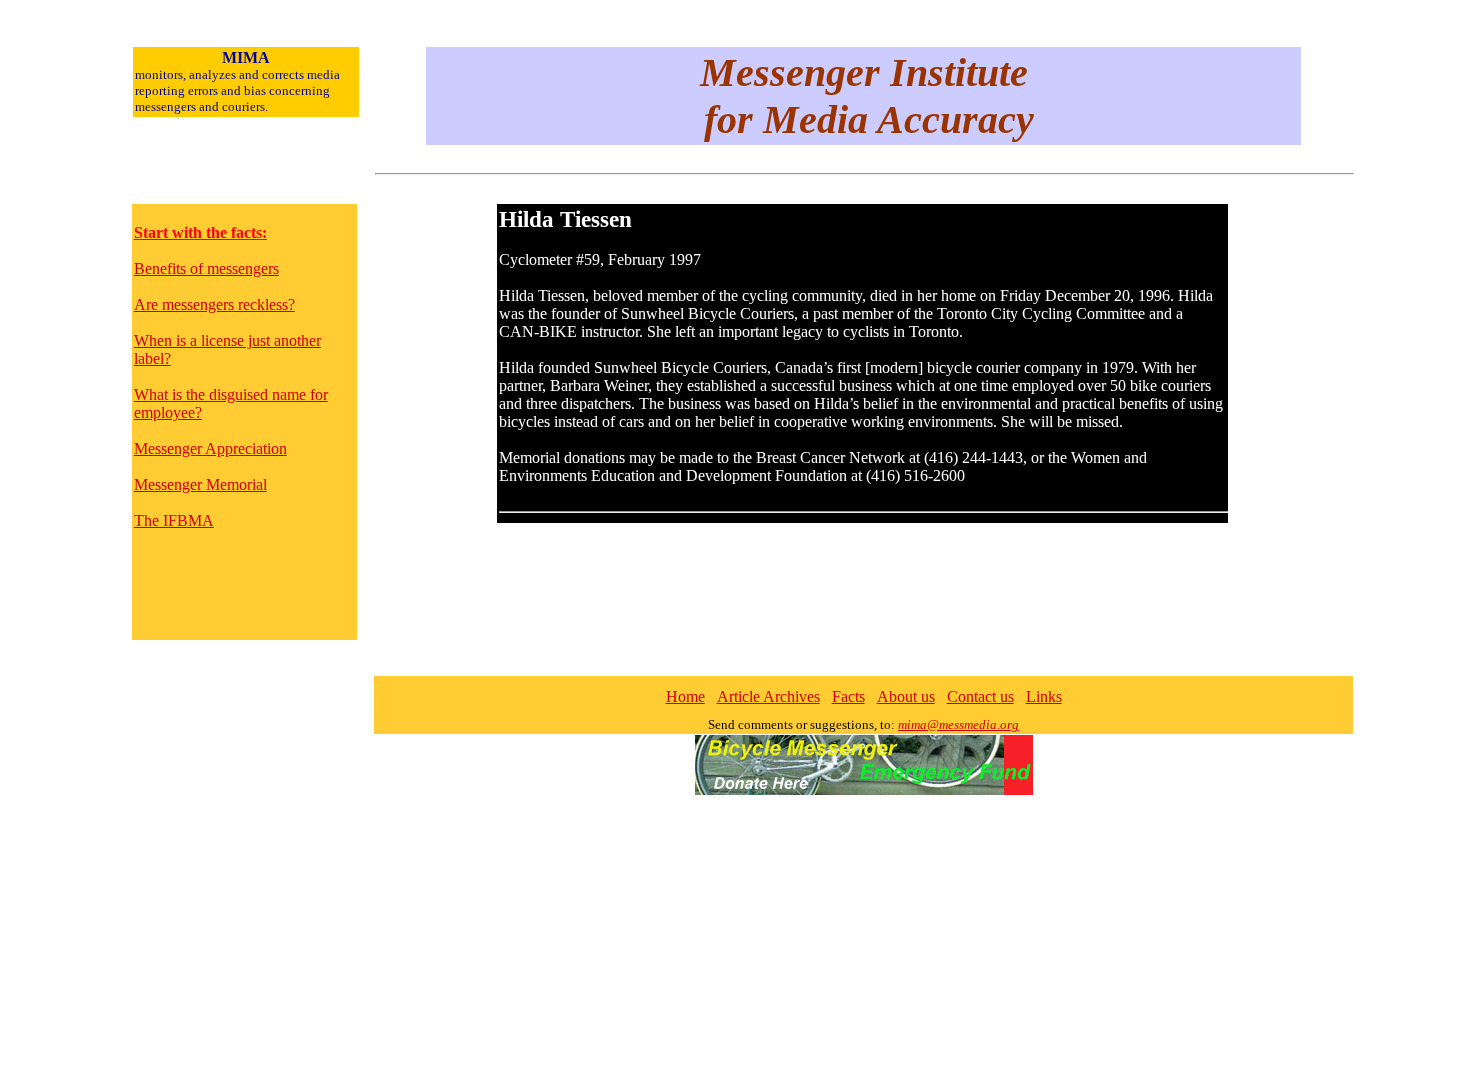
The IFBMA (174, 520)
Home (685, 696)
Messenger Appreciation (210, 448)
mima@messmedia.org (958, 724)
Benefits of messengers (206, 268)
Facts (848, 696)
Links (1044, 696)
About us (906, 696)
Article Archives (768, 696)
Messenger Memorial (200, 484)
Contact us (980, 696)
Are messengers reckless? (214, 304)
